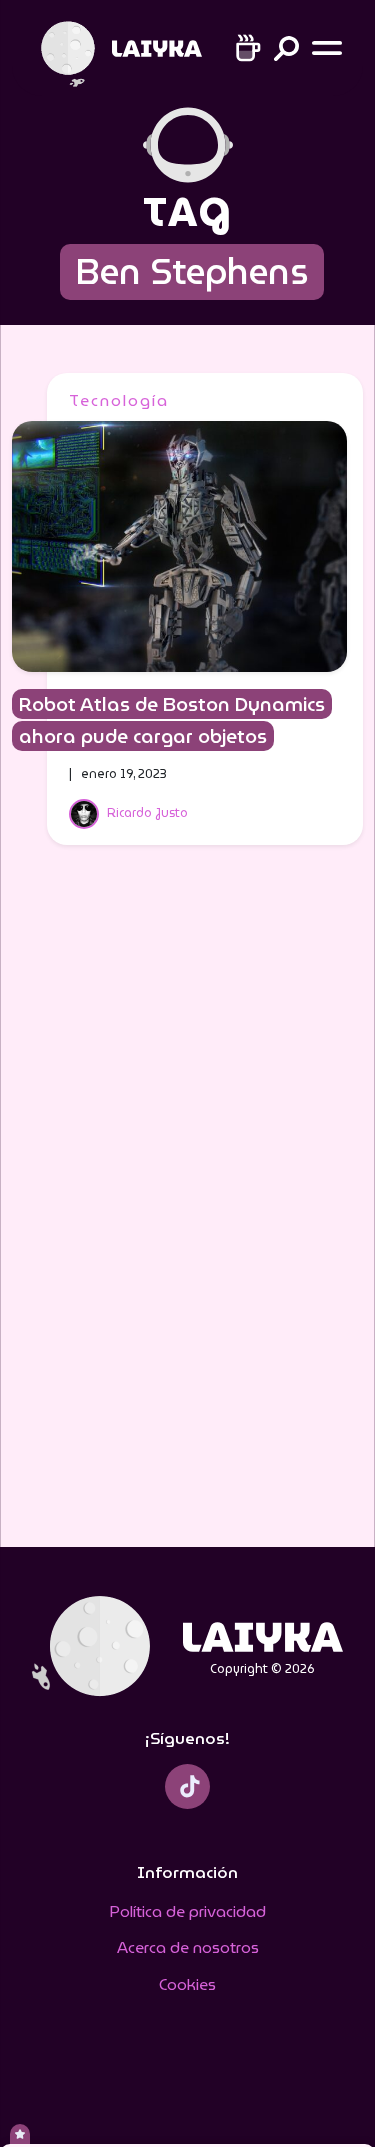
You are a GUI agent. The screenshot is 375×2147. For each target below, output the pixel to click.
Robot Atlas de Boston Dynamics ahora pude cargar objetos (172, 720)
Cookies (187, 1984)
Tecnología (119, 400)
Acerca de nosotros (188, 1947)
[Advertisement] (188, 1209)
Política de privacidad (187, 1911)
